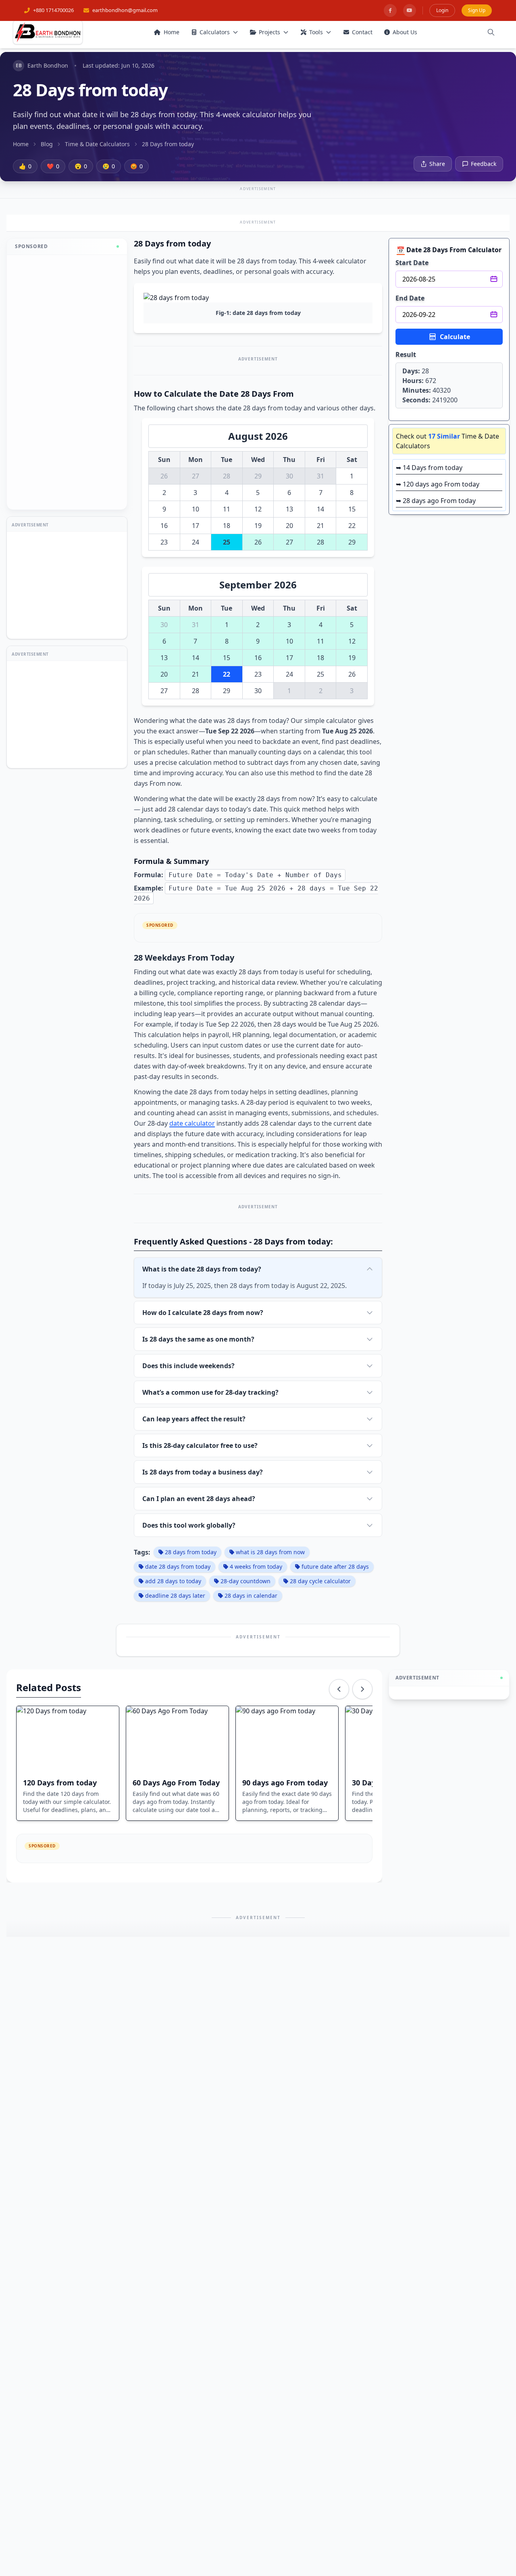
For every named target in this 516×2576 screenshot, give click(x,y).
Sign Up (477, 10)
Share (437, 164)
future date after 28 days (335, 1567)
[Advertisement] (67, 382)
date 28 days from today (178, 1567)
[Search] (491, 32)
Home (172, 32)
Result (406, 354)
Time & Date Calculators (97, 144)
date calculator (192, 1123)
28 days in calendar (251, 1596)
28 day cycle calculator (320, 1581)
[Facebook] (390, 10)
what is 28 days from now (270, 1552)
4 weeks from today (256, 1567)
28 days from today (191, 1552)
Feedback (484, 164)
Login (442, 10)
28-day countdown (246, 1581)
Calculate (455, 337)
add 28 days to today (173, 1581)
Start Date (412, 263)
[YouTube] (410, 10)
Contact (362, 32)
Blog (47, 144)
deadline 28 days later (175, 1596)
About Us (405, 32)
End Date (410, 298)
